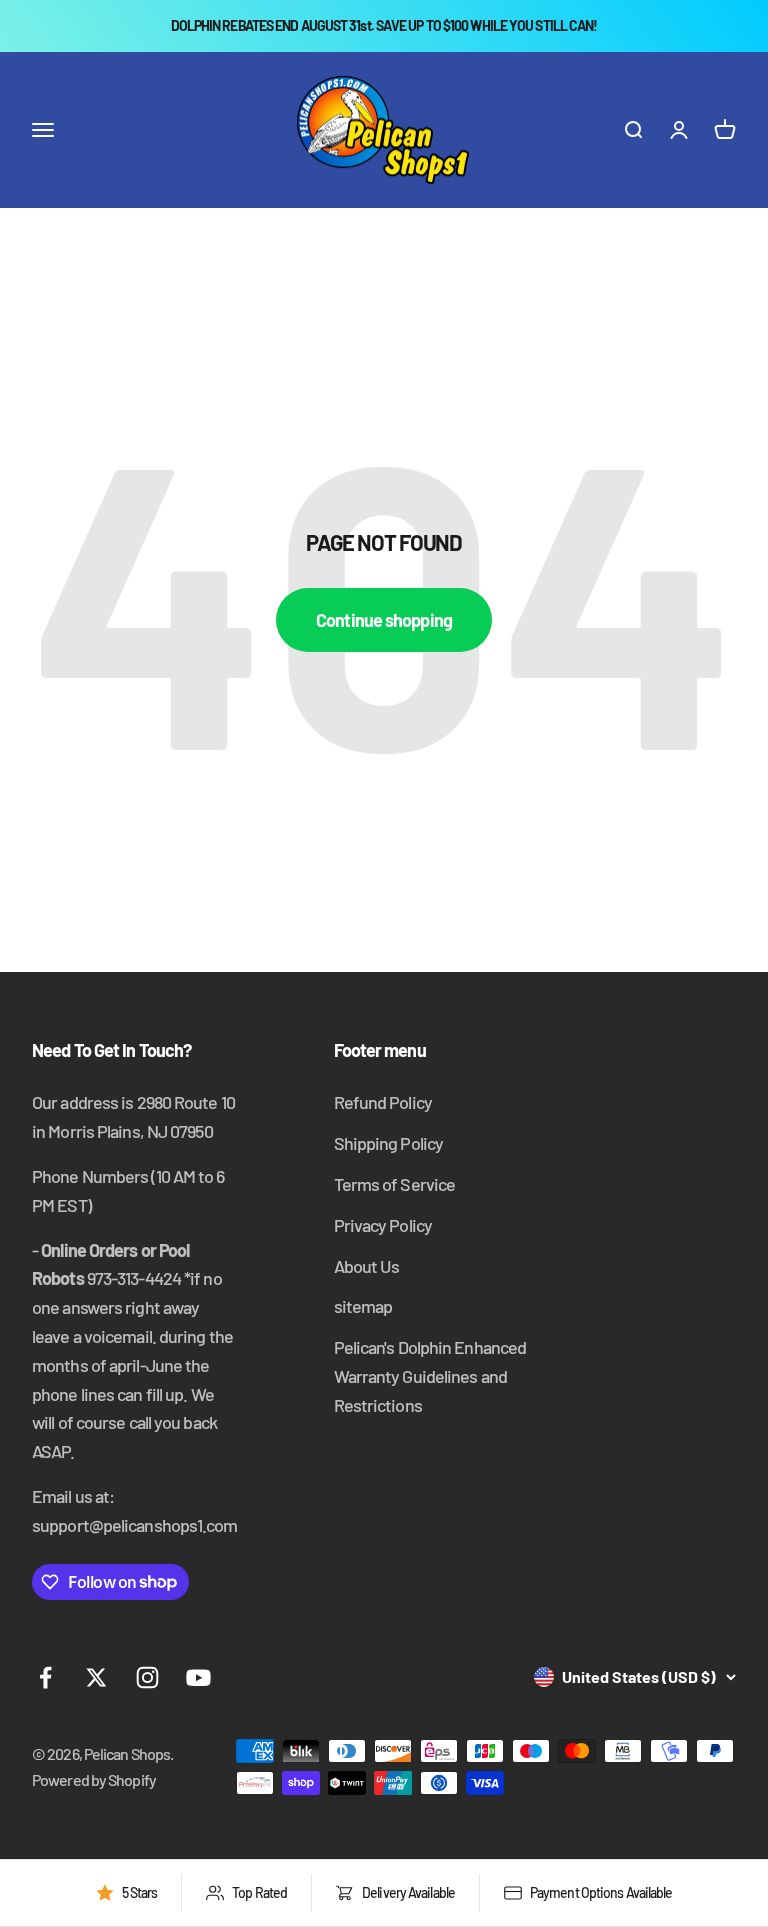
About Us (367, 1266)
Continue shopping (384, 620)
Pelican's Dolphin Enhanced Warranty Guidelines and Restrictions (430, 1376)
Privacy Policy (383, 1225)
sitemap (363, 1306)
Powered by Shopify (94, 1779)
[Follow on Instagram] (147, 1677)
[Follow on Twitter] (96, 1677)
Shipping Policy (389, 1143)
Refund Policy (383, 1102)
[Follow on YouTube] (198, 1677)
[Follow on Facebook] (45, 1677)
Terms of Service (395, 1184)
